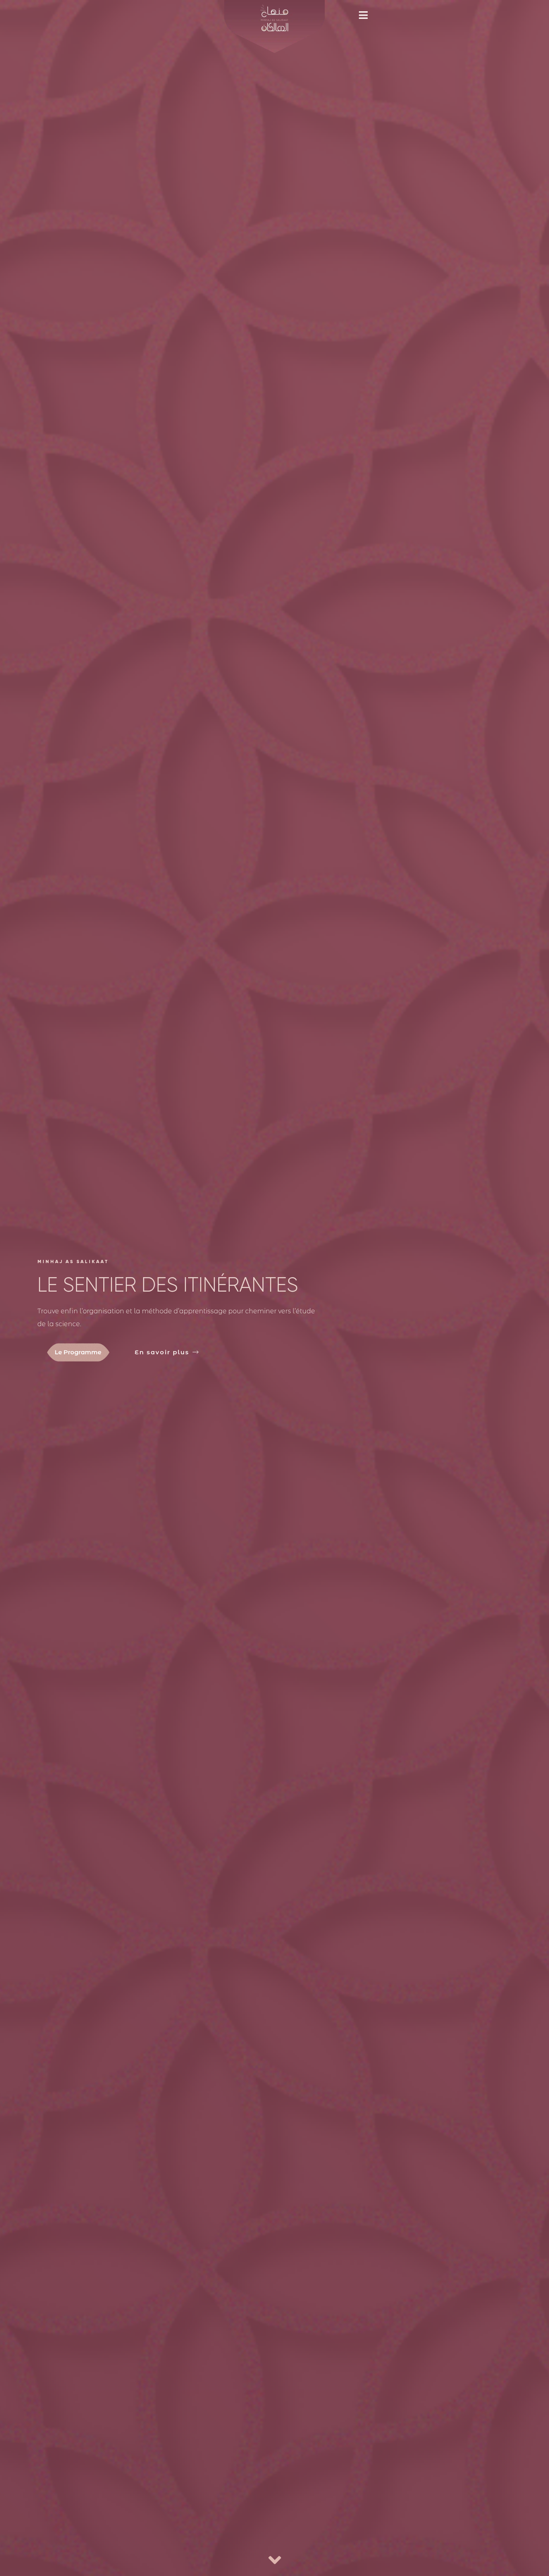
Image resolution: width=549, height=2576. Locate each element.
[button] (366, 15)
